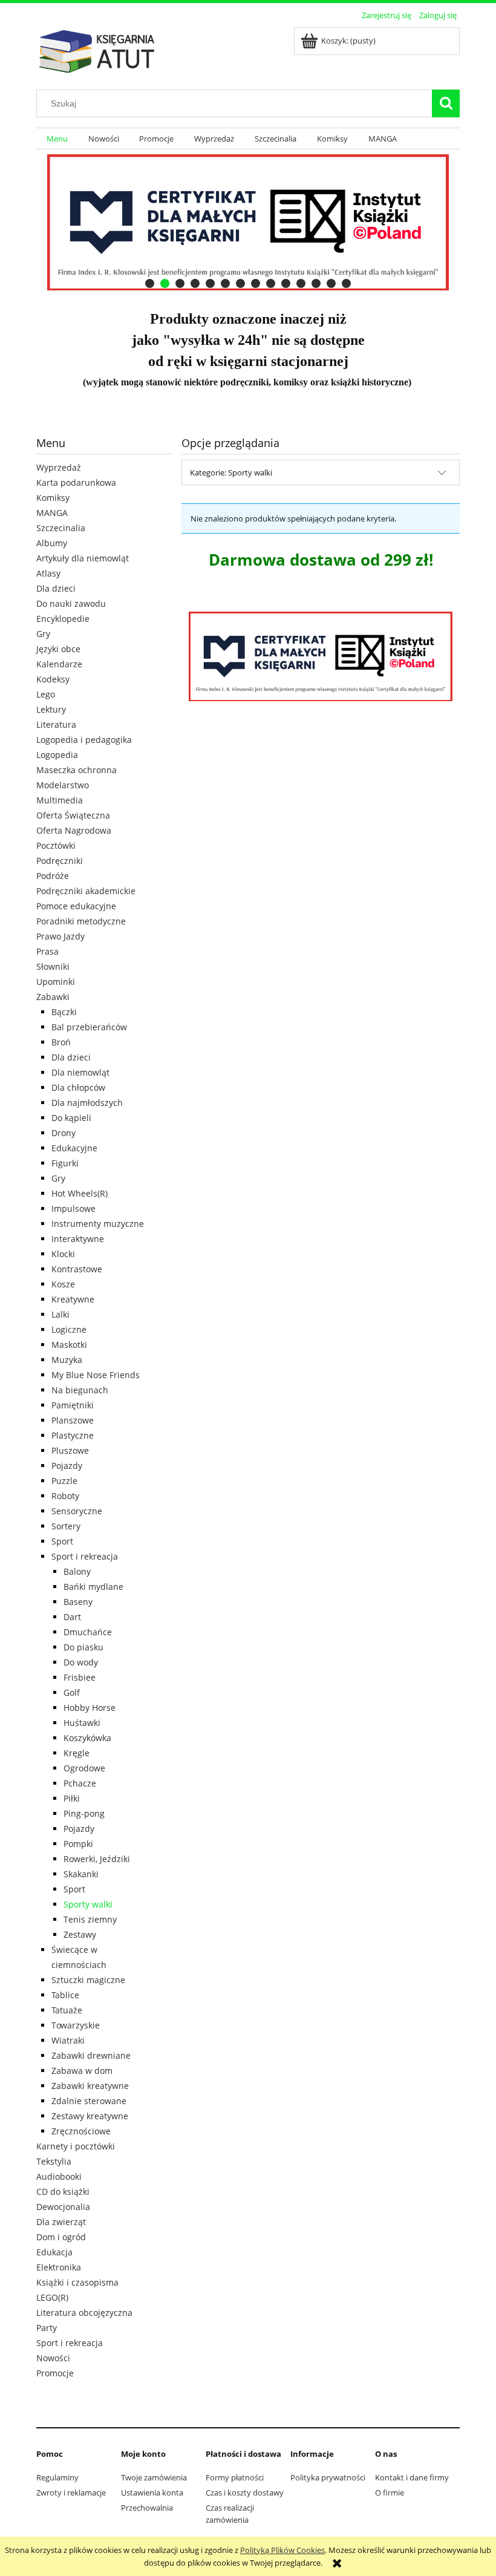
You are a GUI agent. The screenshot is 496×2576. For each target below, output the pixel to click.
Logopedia (57, 755)
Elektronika (59, 2267)
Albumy (52, 543)
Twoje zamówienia (154, 2477)
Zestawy (80, 1934)
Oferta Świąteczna (73, 815)
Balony (77, 1571)
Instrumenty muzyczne (98, 1224)
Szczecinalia (61, 528)
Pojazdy (67, 1466)
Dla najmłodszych (87, 1103)
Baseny (78, 1602)
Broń (61, 1042)
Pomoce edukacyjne (76, 906)
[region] (248, 222)
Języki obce (58, 649)
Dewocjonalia (63, 2207)
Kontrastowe (77, 1269)
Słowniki (53, 966)
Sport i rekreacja (85, 1556)
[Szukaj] (446, 103)
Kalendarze (59, 664)
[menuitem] (57, 139)
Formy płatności (235, 2477)
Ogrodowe (84, 1768)
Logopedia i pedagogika (84, 740)
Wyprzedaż (59, 467)
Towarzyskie (76, 2025)
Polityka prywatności (328, 2477)
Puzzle (64, 1481)
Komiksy (53, 498)
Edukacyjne (74, 1148)
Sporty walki (88, 1904)
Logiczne (69, 1329)
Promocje (55, 2373)
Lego (46, 694)
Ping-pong (84, 1813)
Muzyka (67, 1360)
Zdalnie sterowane (89, 2101)
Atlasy (48, 573)
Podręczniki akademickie (86, 891)
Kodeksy (53, 679)
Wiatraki (68, 2040)
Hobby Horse (90, 1708)
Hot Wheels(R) (80, 1193)
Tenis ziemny (90, 1919)
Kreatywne (73, 1299)
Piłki (72, 1798)
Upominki (56, 982)
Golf (72, 1692)
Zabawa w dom (82, 2071)
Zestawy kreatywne (90, 2116)
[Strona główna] (97, 50)
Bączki (64, 1012)
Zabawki (53, 997)
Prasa (47, 951)
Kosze (63, 1284)
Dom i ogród (61, 2237)
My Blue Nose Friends (96, 1375)
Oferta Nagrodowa (74, 830)
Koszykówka (87, 1738)
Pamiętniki (73, 1405)
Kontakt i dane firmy (412, 2477)
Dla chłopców (78, 1087)
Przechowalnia (147, 2508)
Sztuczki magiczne (88, 1980)
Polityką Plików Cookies (282, 2550)
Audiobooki (59, 2176)
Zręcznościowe (81, 2131)
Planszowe (73, 1420)
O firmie (390, 2493)
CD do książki (63, 2192)
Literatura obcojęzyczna (84, 2313)
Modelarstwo (63, 785)
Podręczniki (60, 861)
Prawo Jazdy (60, 936)
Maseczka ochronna (77, 770)
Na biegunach (80, 1390)
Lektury (51, 709)
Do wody (81, 1662)
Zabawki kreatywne (90, 2086)
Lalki (60, 1314)
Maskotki (69, 1345)
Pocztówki (56, 845)
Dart (72, 1617)
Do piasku (83, 1647)
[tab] (150, 283)
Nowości (53, 2358)
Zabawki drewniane (91, 2055)
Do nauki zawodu (71, 603)
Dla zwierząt (61, 2222)
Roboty (65, 1496)
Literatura (56, 724)
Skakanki (81, 1874)
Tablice (65, 1995)
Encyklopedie (63, 619)
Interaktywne (78, 1239)
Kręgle (77, 1753)
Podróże (53, 876)
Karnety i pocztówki (76, 2146)
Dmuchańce (88, 1632)
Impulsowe (73, 1208)
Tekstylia (54, 2161)
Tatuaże (67, 2010)
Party (47, 2328)
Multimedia (60, 800)
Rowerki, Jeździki (97, 1859)
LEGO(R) (52, 2297)
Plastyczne (73, 1435)
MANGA (52, 513)
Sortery (66, 1526)
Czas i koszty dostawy (245, 2493)
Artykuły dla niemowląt (83, 558)
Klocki (63, 1254)
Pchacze (80, 1783)
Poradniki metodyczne (81, 921)
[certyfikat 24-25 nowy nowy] (248, 222)
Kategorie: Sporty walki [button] (231, 472)
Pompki (78, 1844)
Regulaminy (57, 2477)
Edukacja (54, 2252)
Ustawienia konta (152, 2493)
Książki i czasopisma (77, 2282)
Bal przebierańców (89, 1027)
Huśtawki (82, 1723)
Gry (43, 634)
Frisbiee (80, 1677)
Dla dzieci (56, 588)
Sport (62, 1541)
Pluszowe (70, 1450)
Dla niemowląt (80, 1072)
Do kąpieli (71, 1118)
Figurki (65, 1163)
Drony (64, 1133)
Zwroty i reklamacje (71, 2493)
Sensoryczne (77, 1511)
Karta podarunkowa (76, 482)
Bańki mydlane (93, 1587)
